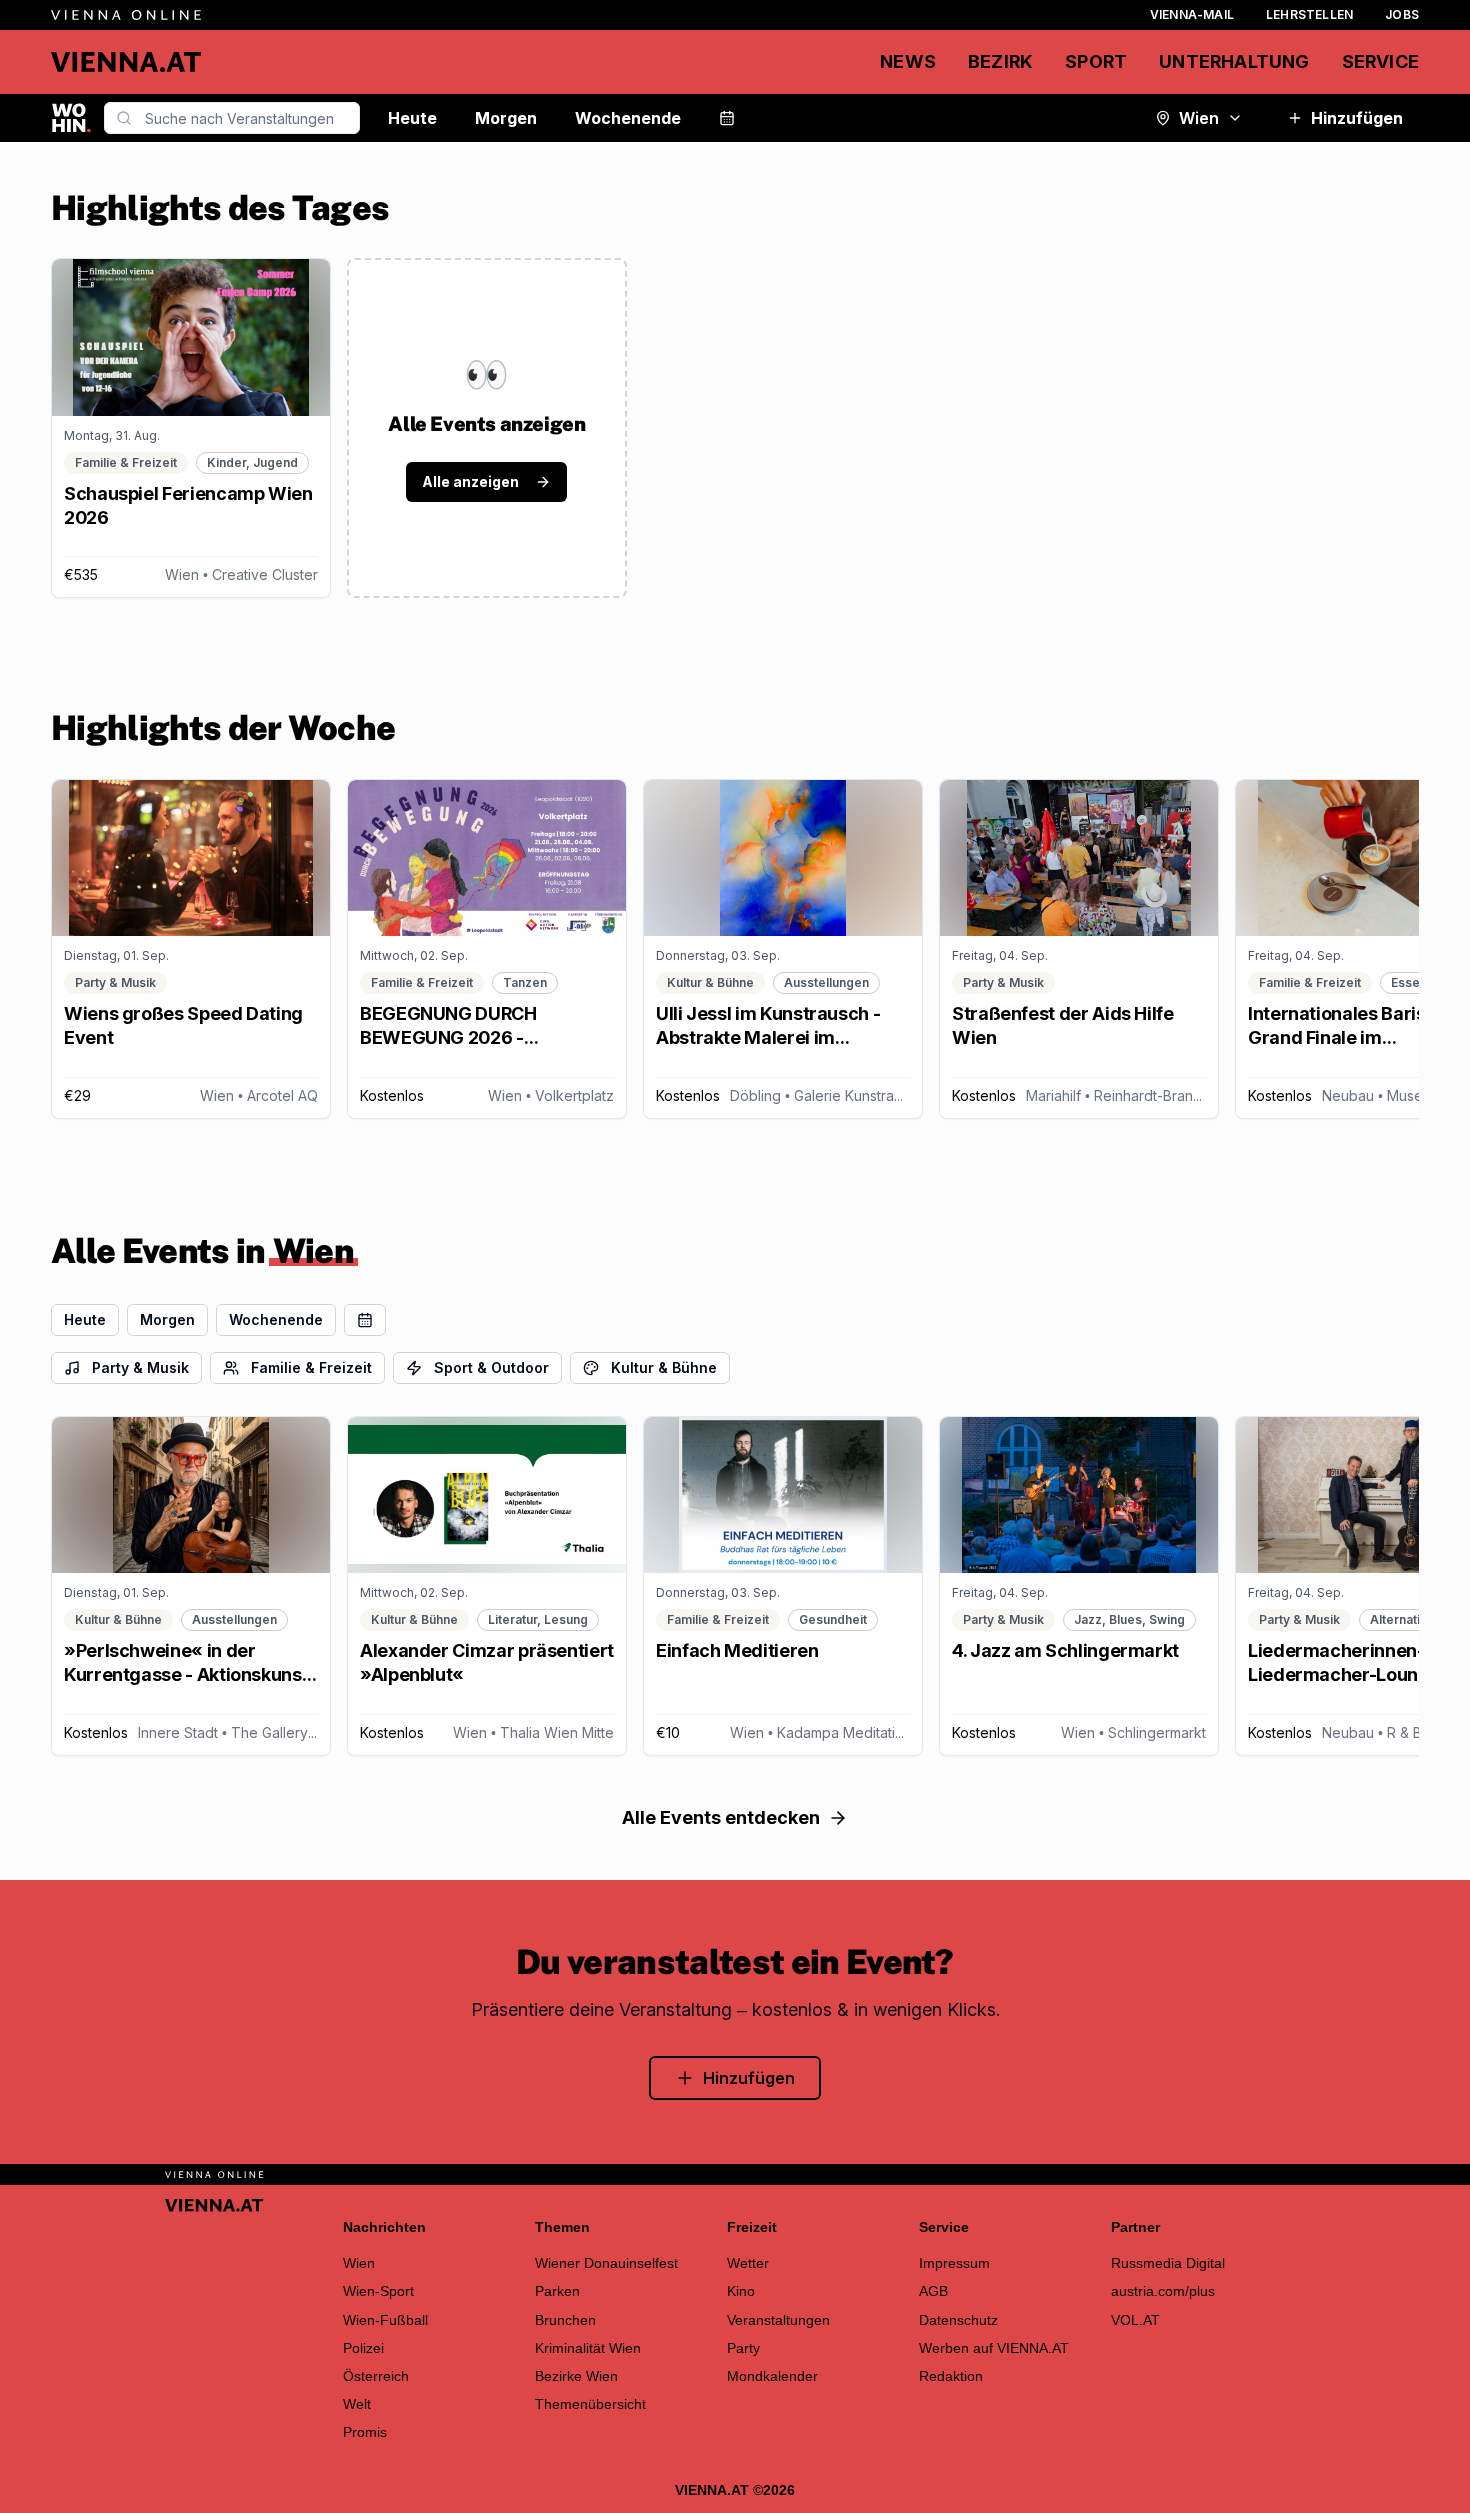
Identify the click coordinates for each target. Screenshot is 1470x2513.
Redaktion (951, 2376)
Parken (557, 2291)
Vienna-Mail (1192, 14)
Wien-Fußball (385, 2320)
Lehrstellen (1309, 14)
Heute (412, 118)
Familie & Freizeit (311, 1367)
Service (1380, 61)
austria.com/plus (1163, 2291)
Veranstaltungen (778, 2320)
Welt (357, 2404)
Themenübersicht (590, 2404)
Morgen (506, 118)
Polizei (363, 2348)
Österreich (376, 2376)
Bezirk (1000, 61)
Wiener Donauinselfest (606, 2263)
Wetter (748, 2263)
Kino (741, 2291)
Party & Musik (140, 1367)
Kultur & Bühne (664, 1367)
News (908, 61)
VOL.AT (1135, 2320)
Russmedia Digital (1168, 2263)
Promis (365, 2432)
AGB (933, 2291)
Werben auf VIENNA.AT (994, 2348)
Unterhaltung (1234, 61)
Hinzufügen (1357, 118)
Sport (1096, 61)
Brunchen (565, 2320)
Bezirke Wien (576, 2376)
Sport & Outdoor (491, 1367)
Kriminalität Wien (588, 2348)
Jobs (1402, 14)
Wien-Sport (378, 2291)
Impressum (954, 2263)
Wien (1199, 118)
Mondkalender (772, 2376)
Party (743, 2348)
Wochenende (628, 118)
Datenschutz (958, 2320)
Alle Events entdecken (721, 1817)
